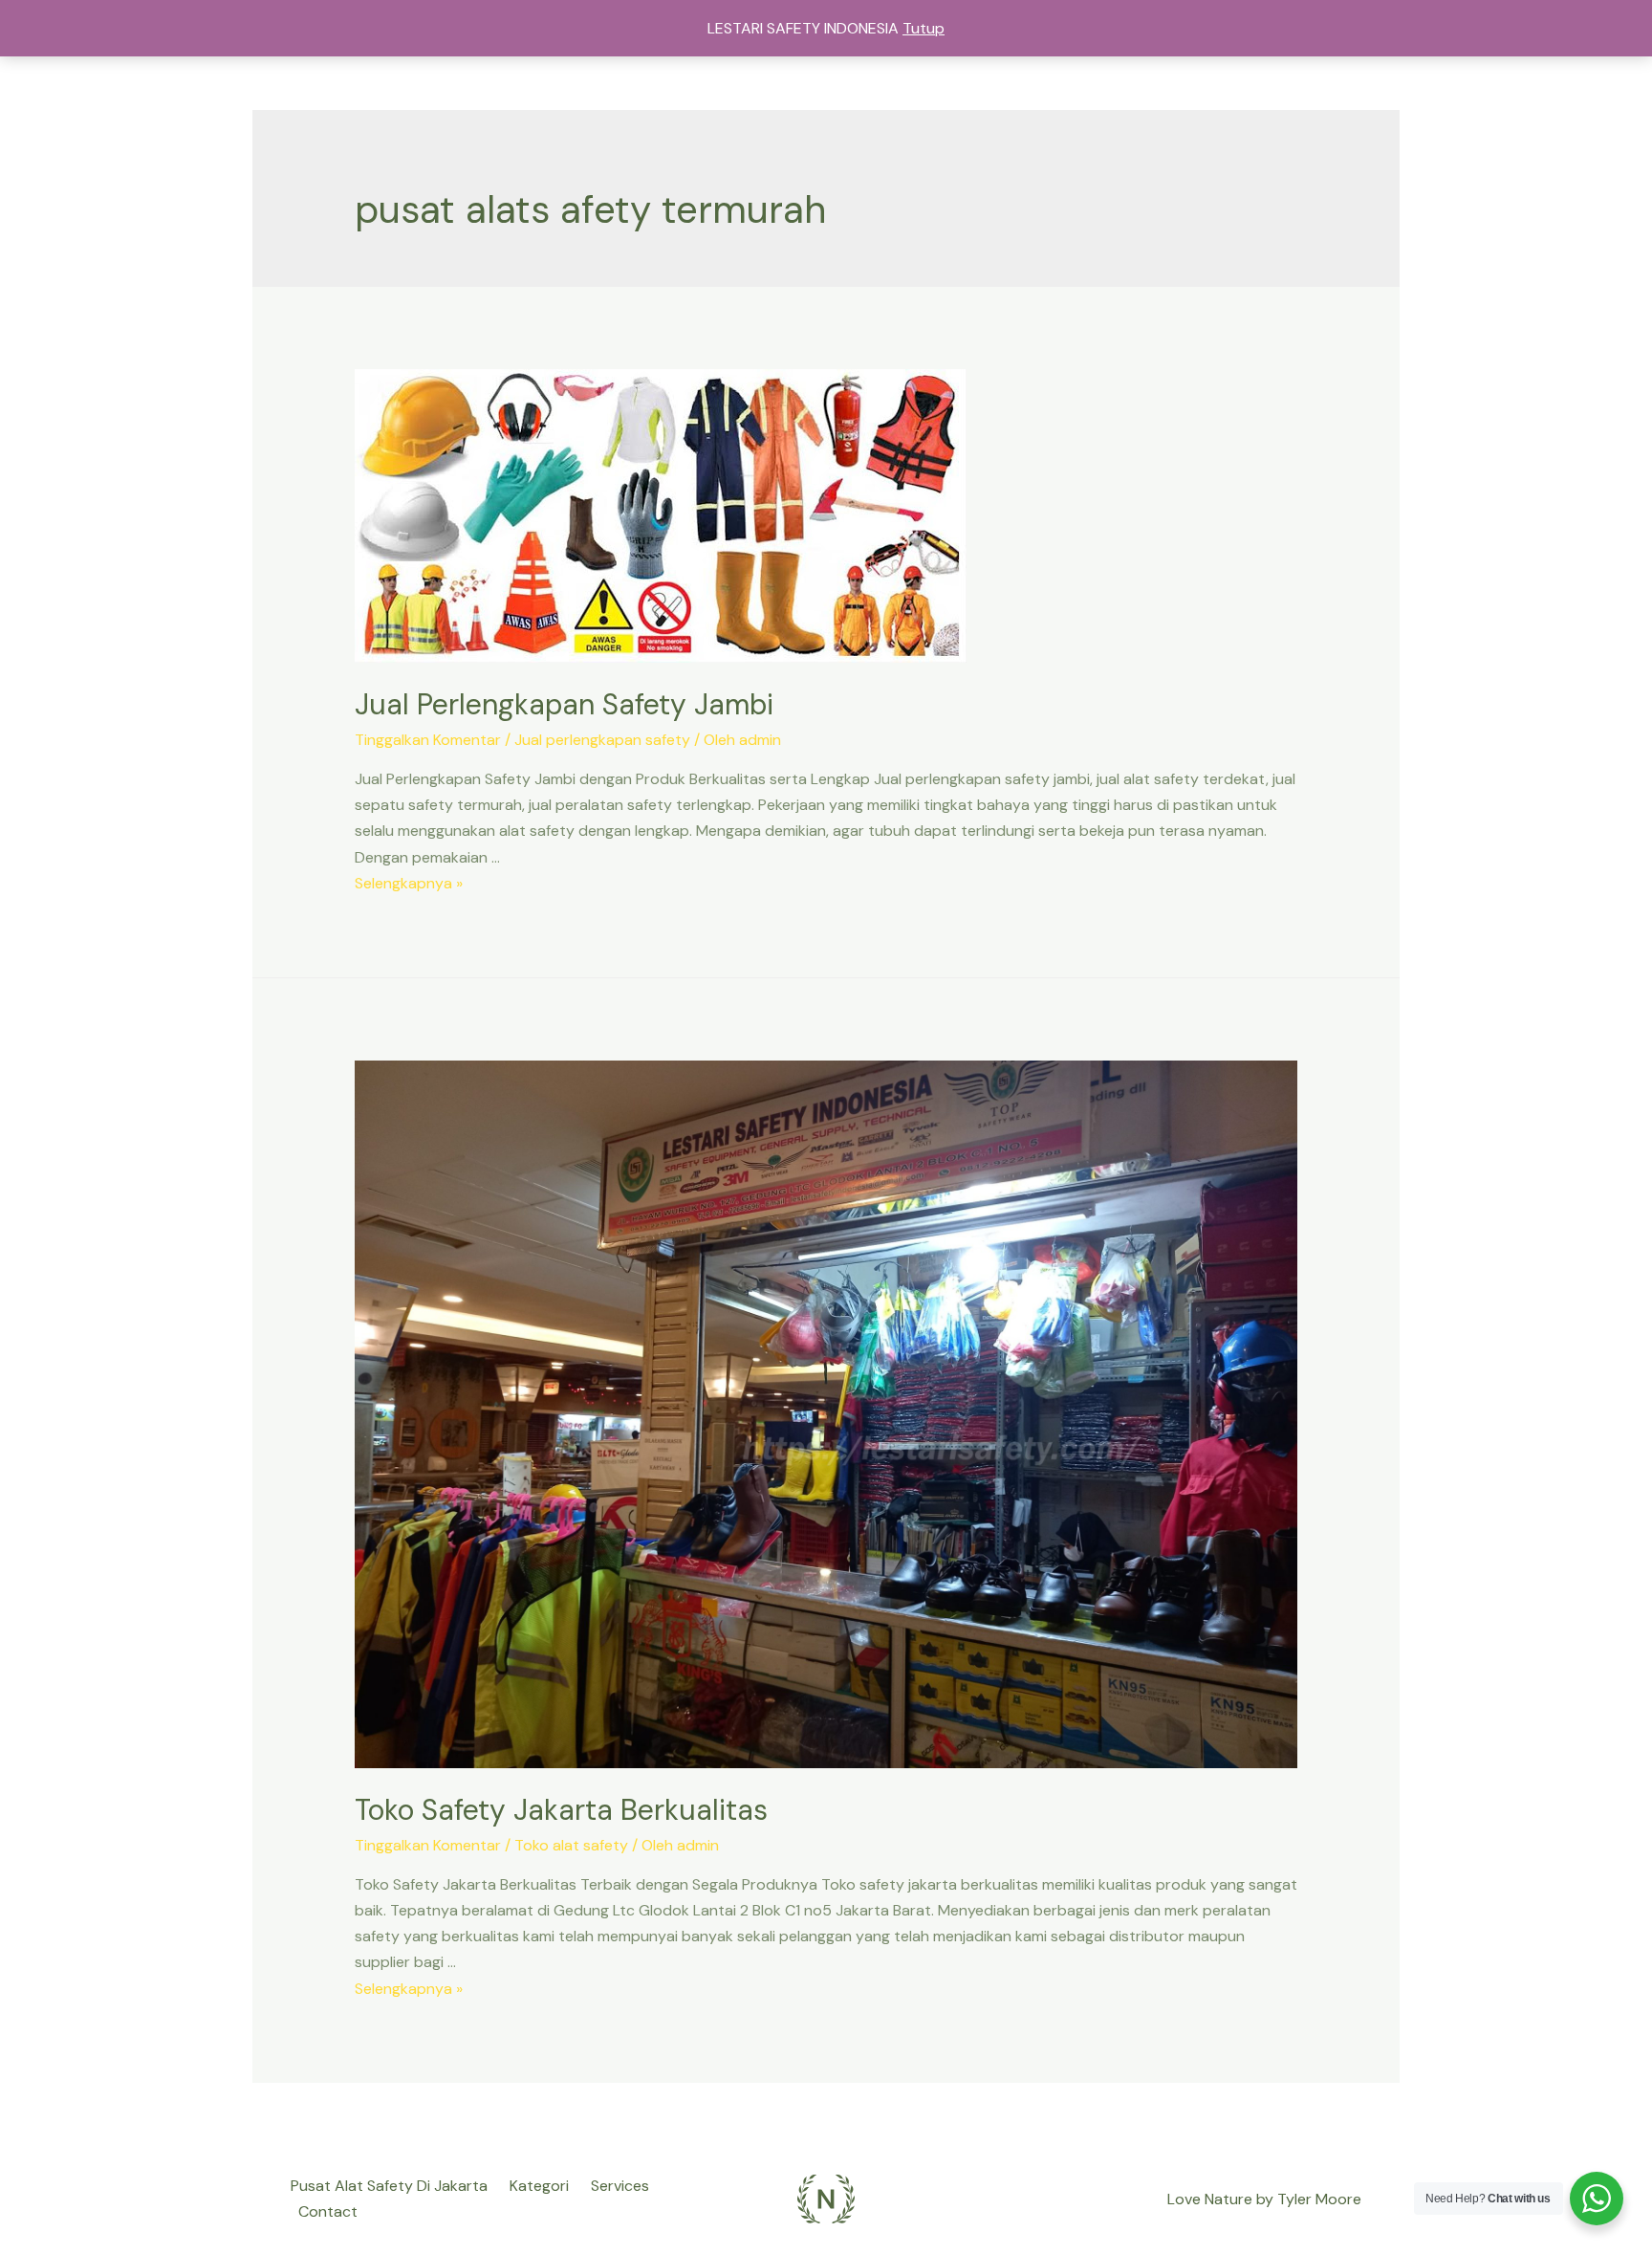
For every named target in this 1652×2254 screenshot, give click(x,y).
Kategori (539, 2186)
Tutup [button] (924, 28)
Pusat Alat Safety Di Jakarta (389, 2186)
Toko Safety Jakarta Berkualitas (561, 1810)
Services (620, 2186)
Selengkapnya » (409, 883)
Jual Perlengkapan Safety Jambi (564, 704)
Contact (328, 2211)
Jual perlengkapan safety (602, 740)
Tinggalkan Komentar (428, 740)
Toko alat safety (571, 1845)
